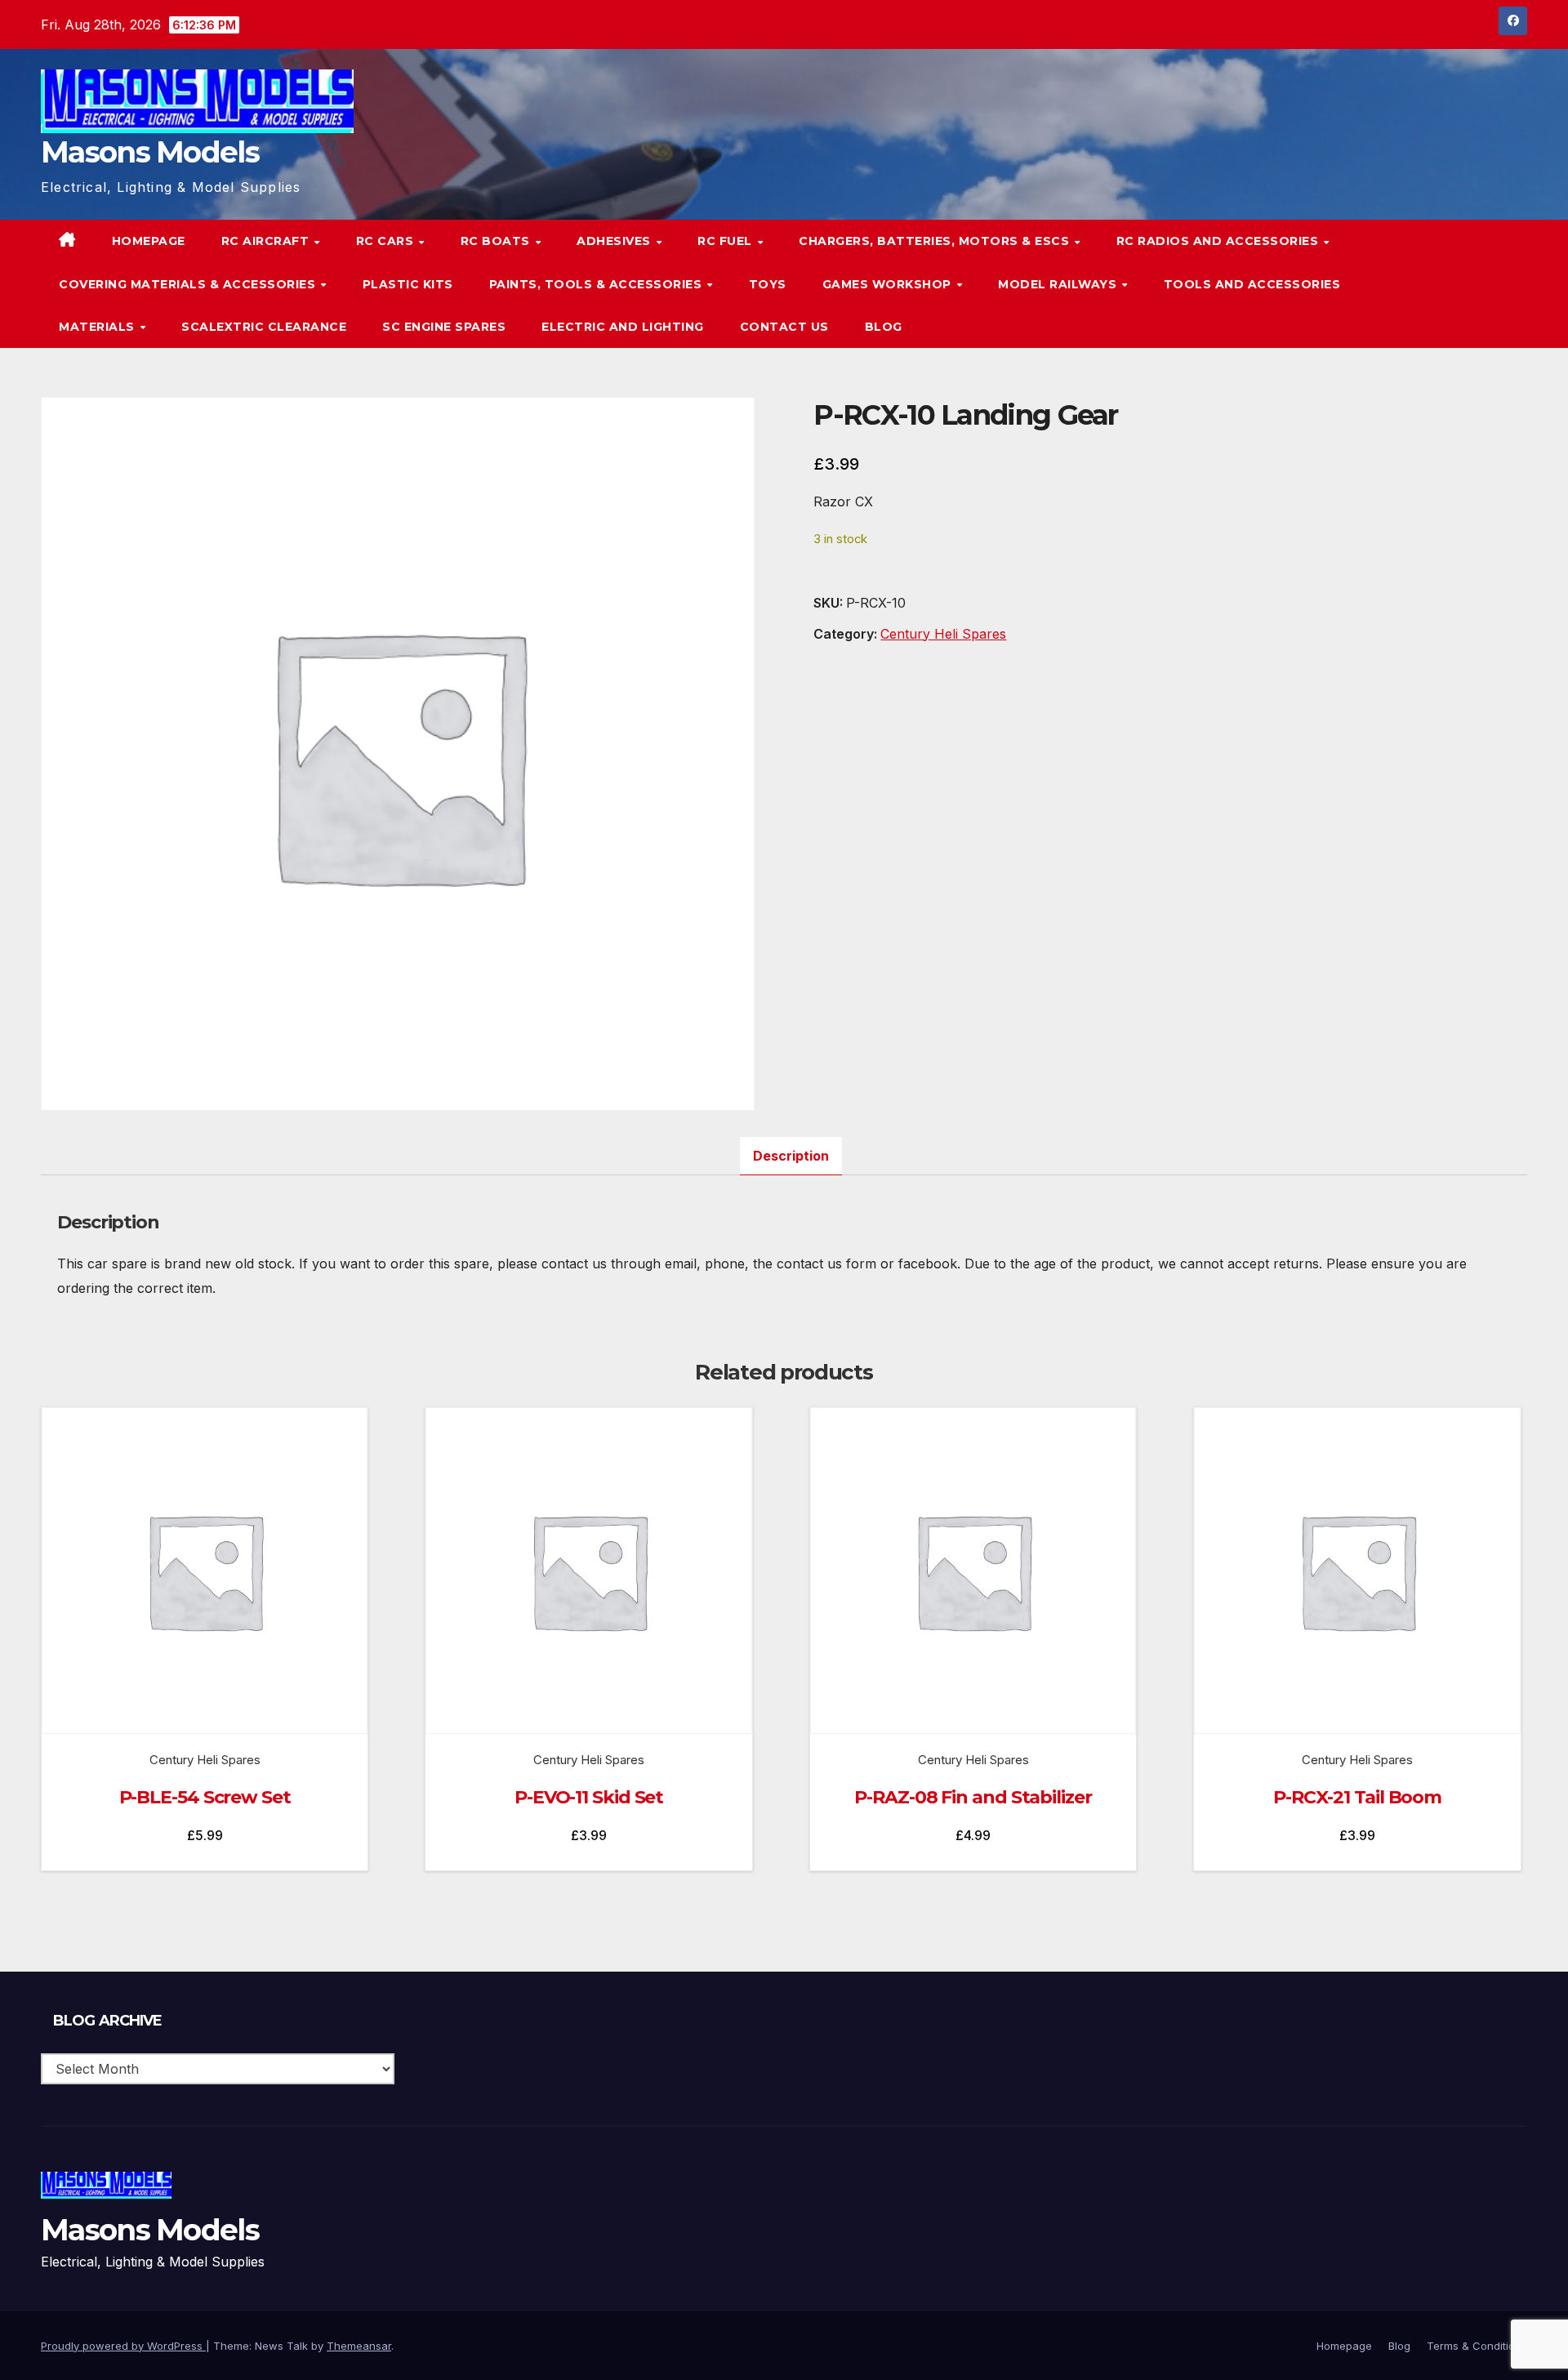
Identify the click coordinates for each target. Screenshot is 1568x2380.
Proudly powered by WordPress (123, 2346)
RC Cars (387, 241)
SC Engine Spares (444, 327)
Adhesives (615, 241)
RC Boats (497, 241)
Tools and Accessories (1252, 284)
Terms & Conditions (1477, 2346)
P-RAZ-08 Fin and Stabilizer (973, 1797)
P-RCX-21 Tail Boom (1357, 1797)
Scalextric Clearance (264, 327)
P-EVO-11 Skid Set (589, 1797)
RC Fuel (726, 241)
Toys (768, 284)
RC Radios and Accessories (1219, 241)
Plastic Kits (408, 284)
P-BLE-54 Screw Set (205, 1797)
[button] (1481, 284)
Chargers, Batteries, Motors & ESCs (936, 241)
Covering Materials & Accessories (189, 284)
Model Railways (1059, 284)
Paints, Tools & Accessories (597, 284)
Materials (98, 327)
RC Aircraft (267, 241)
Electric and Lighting (623, 327)
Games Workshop (889, 284)
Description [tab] (791, 1156)
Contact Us (784, 327)
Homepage (149, 241)
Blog (884, 327)
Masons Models (150, 152)
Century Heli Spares (943, 634)
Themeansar (359, 2346)
